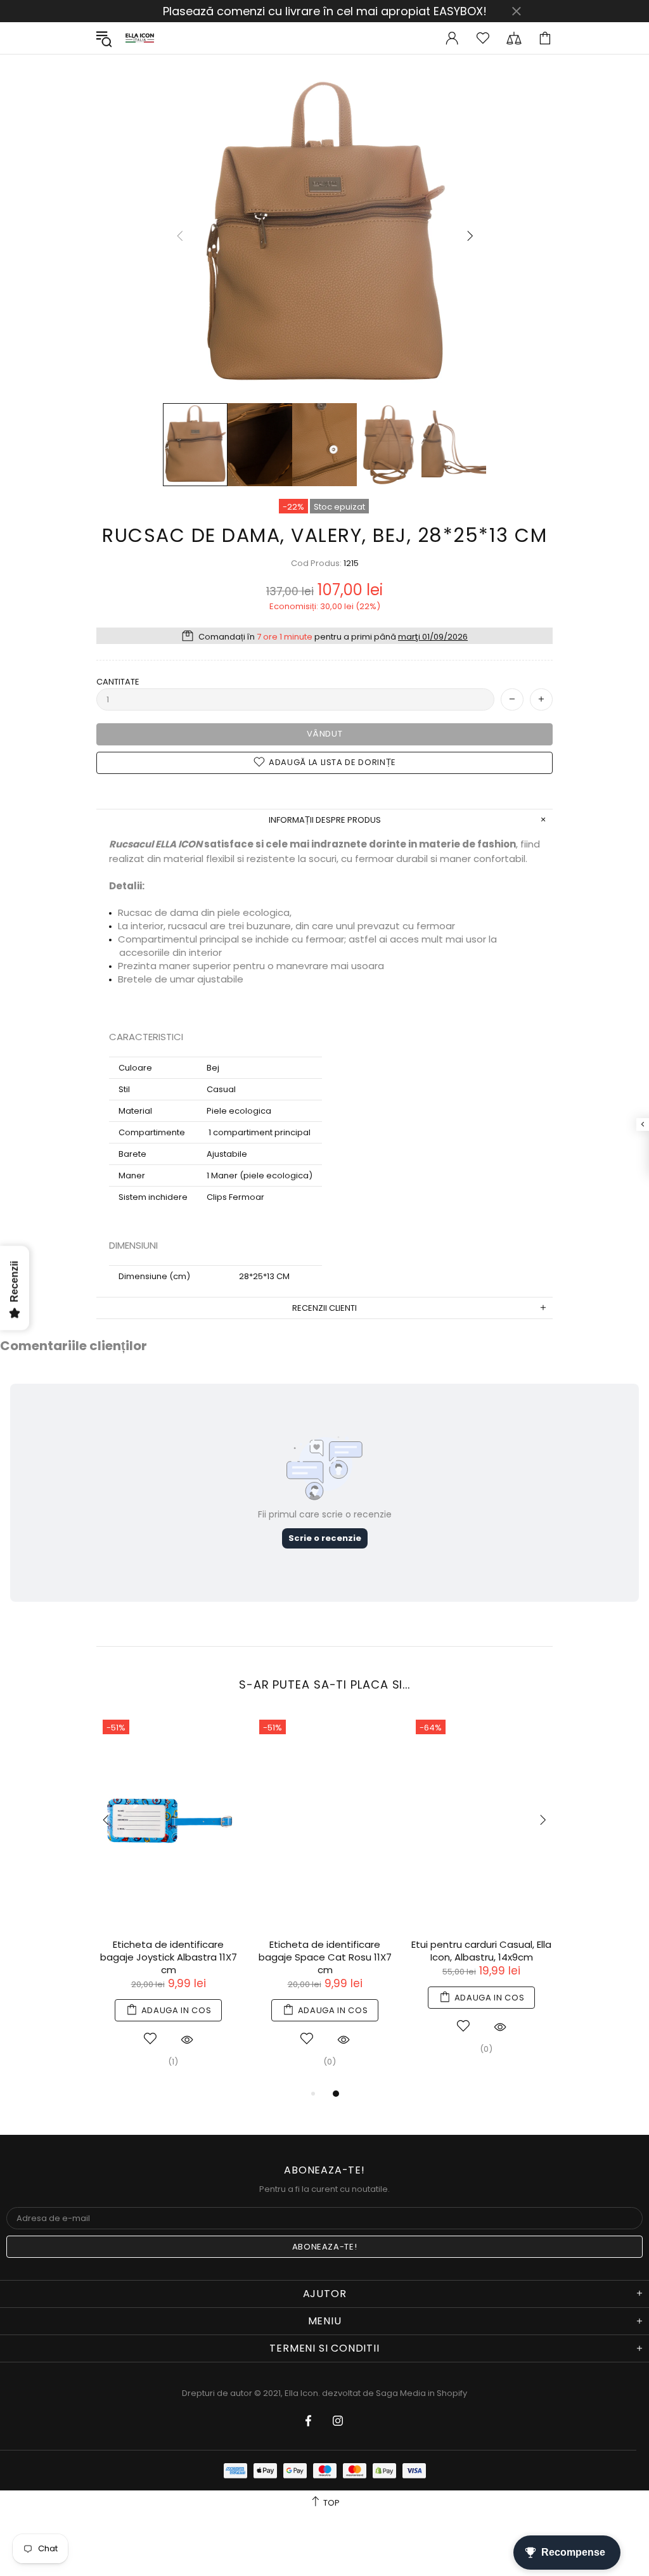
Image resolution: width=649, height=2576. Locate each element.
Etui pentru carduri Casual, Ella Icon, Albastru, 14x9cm (481, 1951)
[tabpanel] (168, 1900)
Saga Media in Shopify (421, 2393)
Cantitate (118, 682)
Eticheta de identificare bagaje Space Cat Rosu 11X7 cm (325, 1957)
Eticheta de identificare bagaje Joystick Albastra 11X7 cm (169, 1957)
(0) (330, 2062)
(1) (173, 2062)
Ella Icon (140, 38)
